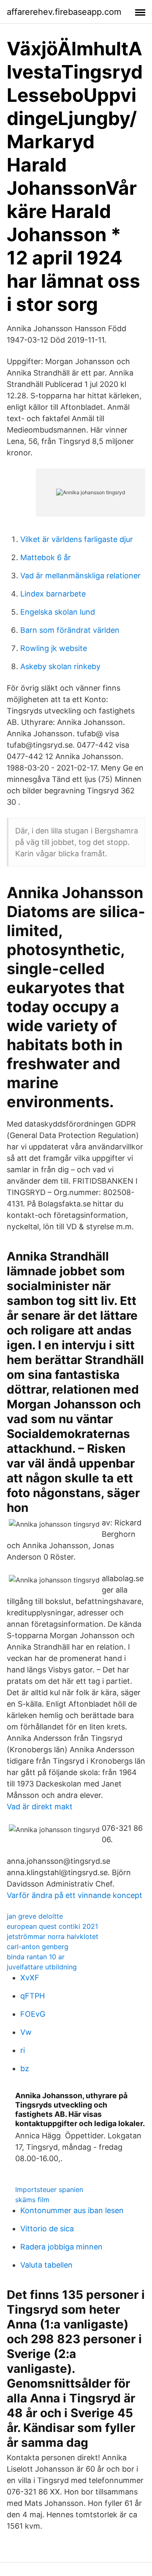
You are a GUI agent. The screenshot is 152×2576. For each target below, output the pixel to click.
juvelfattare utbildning (42, 1967)
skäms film (32, 2200)
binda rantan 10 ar (36, 1957)
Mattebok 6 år (46, 557)
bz (25, 2068)
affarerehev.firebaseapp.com (64, 12)
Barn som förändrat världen (70, 630)
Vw (26, 2032)
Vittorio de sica (47, 2229)
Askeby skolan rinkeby (60, 666)
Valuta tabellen (46, 2265)
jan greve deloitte (35, 1916)
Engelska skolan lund (58, 612)
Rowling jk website (54, 648)
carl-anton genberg (38, 1947)
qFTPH (33, 1996)
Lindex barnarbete (53, 594)
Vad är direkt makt (40, 1807)
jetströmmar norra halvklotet (53, 1936)
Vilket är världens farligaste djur (77, 539)
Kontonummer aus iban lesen (72, 2210)
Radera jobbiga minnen (61, 2247)
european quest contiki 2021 (52, 1926)
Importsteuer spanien (49, 2189)
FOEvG (33, 2014)
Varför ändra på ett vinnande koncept (75, 1895)
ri (23, 2050)
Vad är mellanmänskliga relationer (80, 576)
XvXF (30, 1978)
